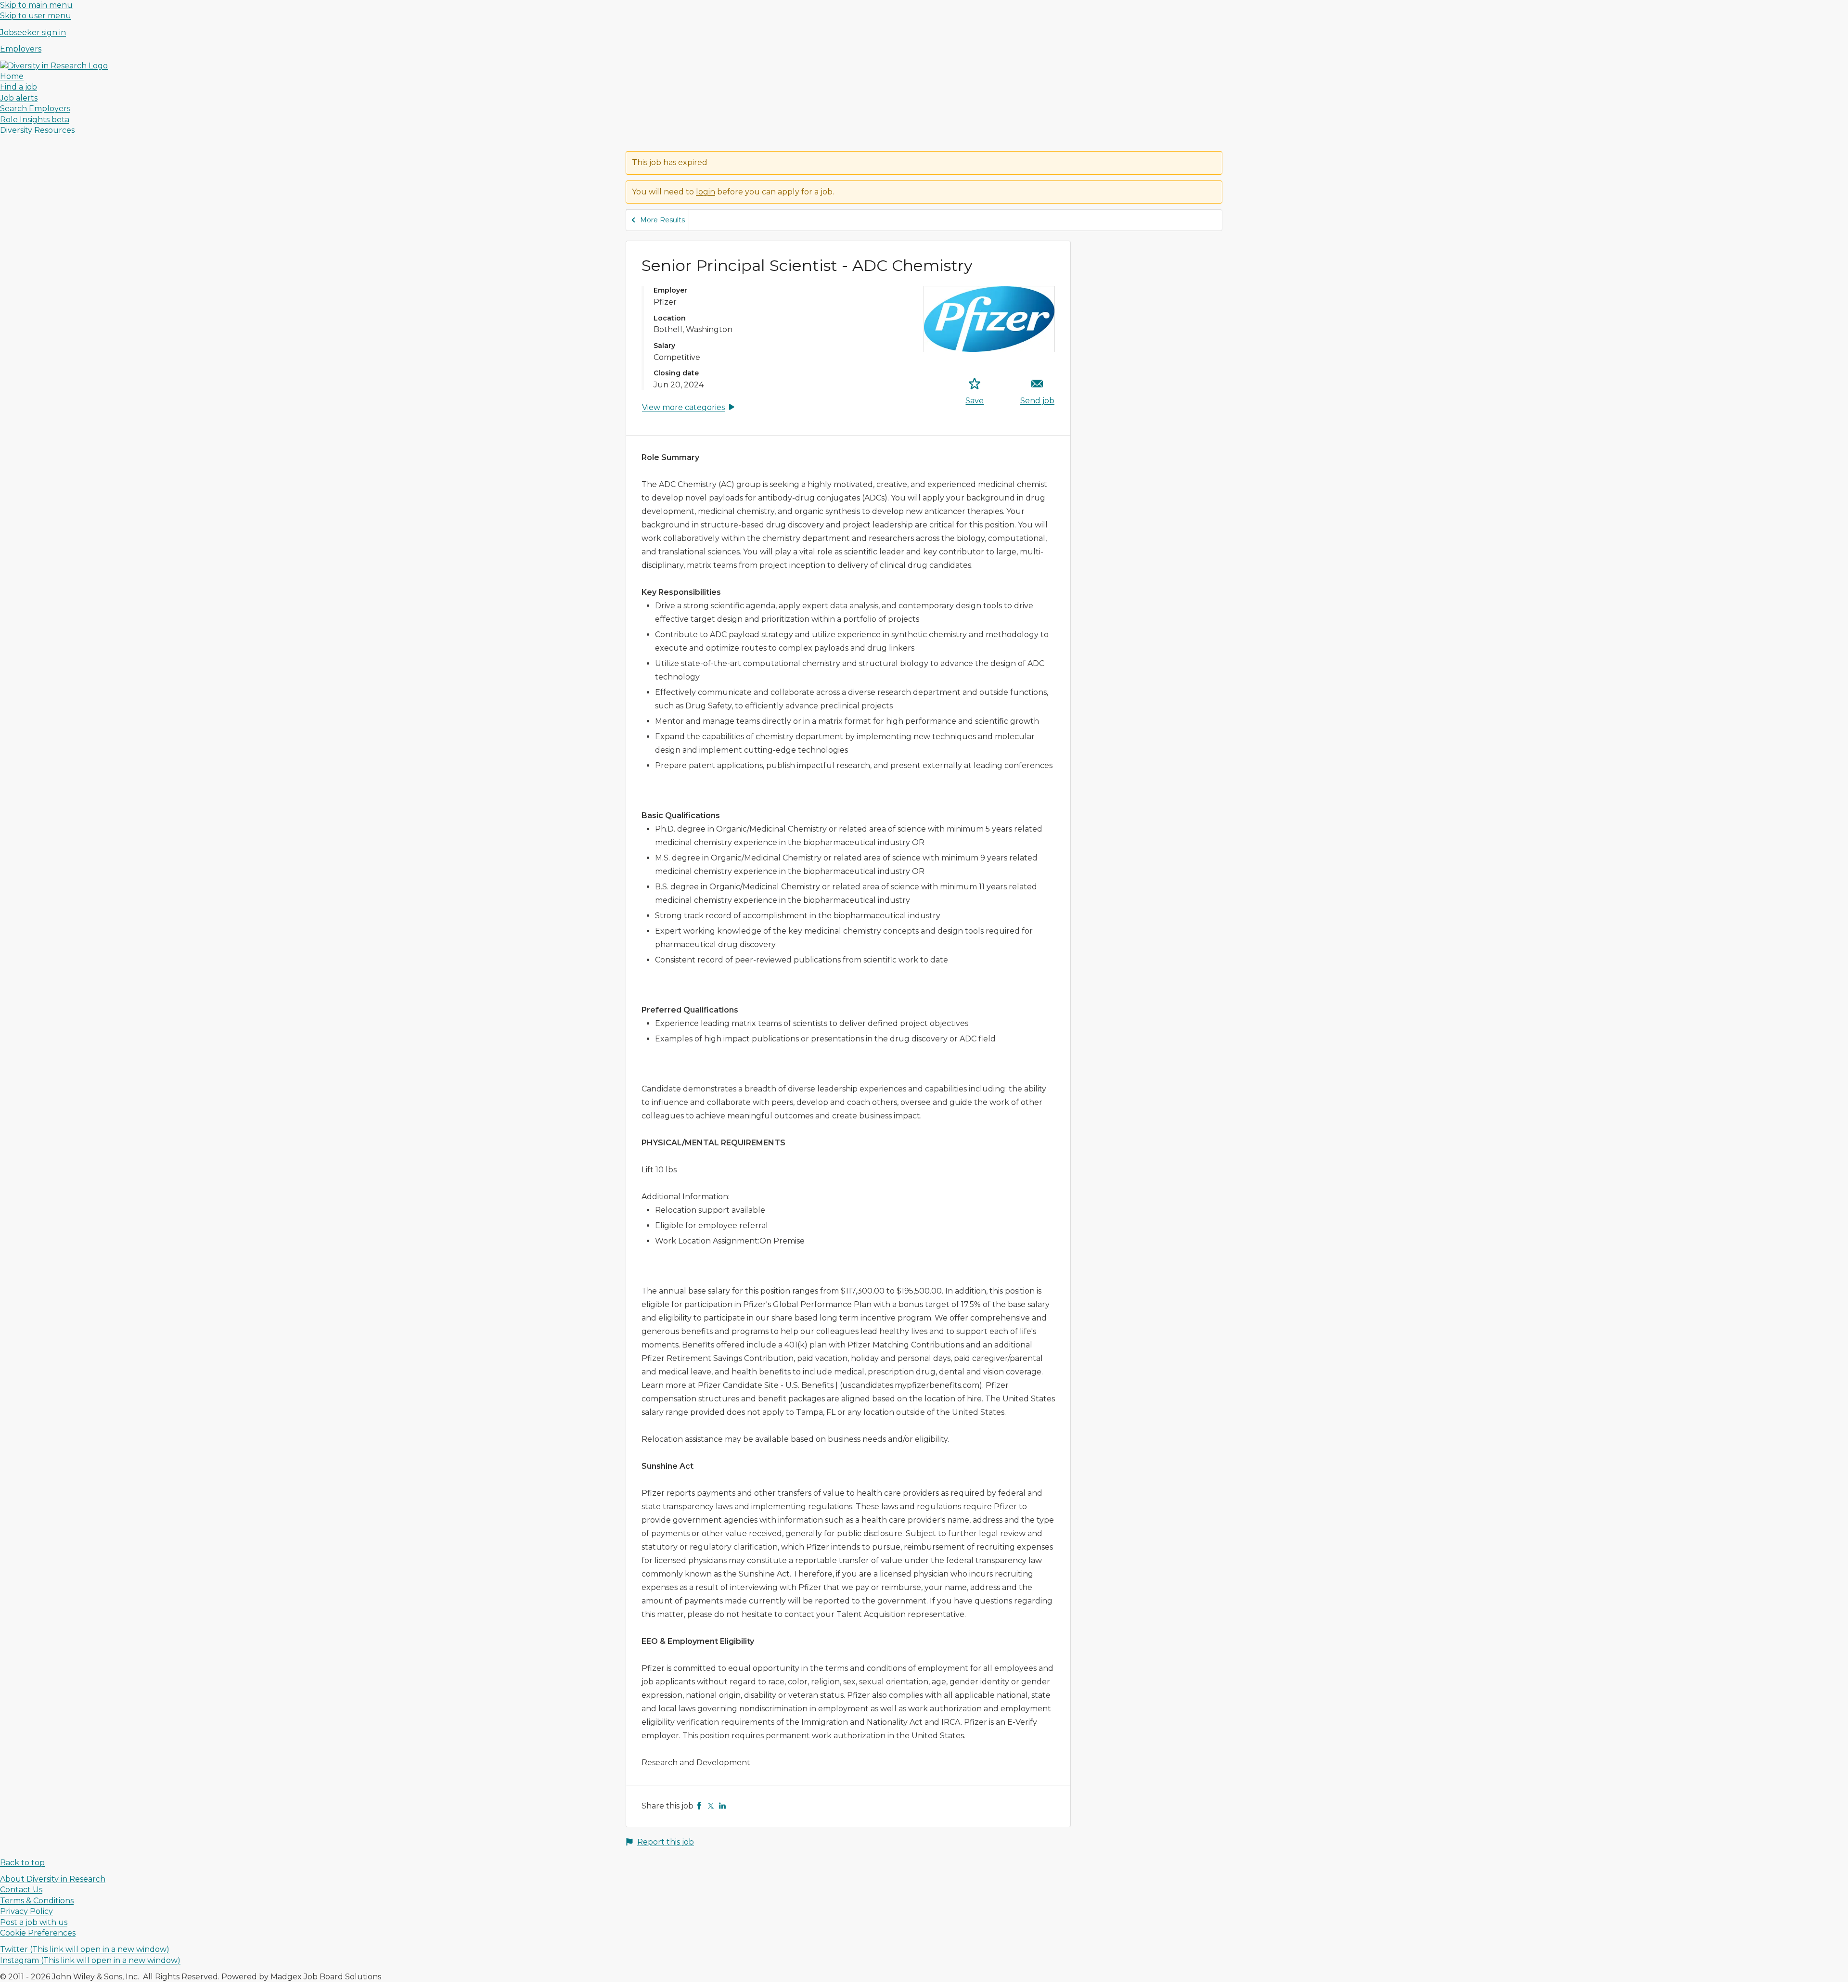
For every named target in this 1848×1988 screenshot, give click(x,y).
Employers (21, 49)
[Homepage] (54, 66)
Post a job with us (34, 1922)
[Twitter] (711, 1806)
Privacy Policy (26, 1911)
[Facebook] (699, 1806)
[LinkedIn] (722, 1806)
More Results (662, 220)
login (706, 192)
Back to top (22, 1863)
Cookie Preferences (38, 1933)
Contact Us (21, 1890)
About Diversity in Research (53, 1879)
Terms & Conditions (37, 1901)
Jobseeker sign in (33, 32)
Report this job (666, 1842)
